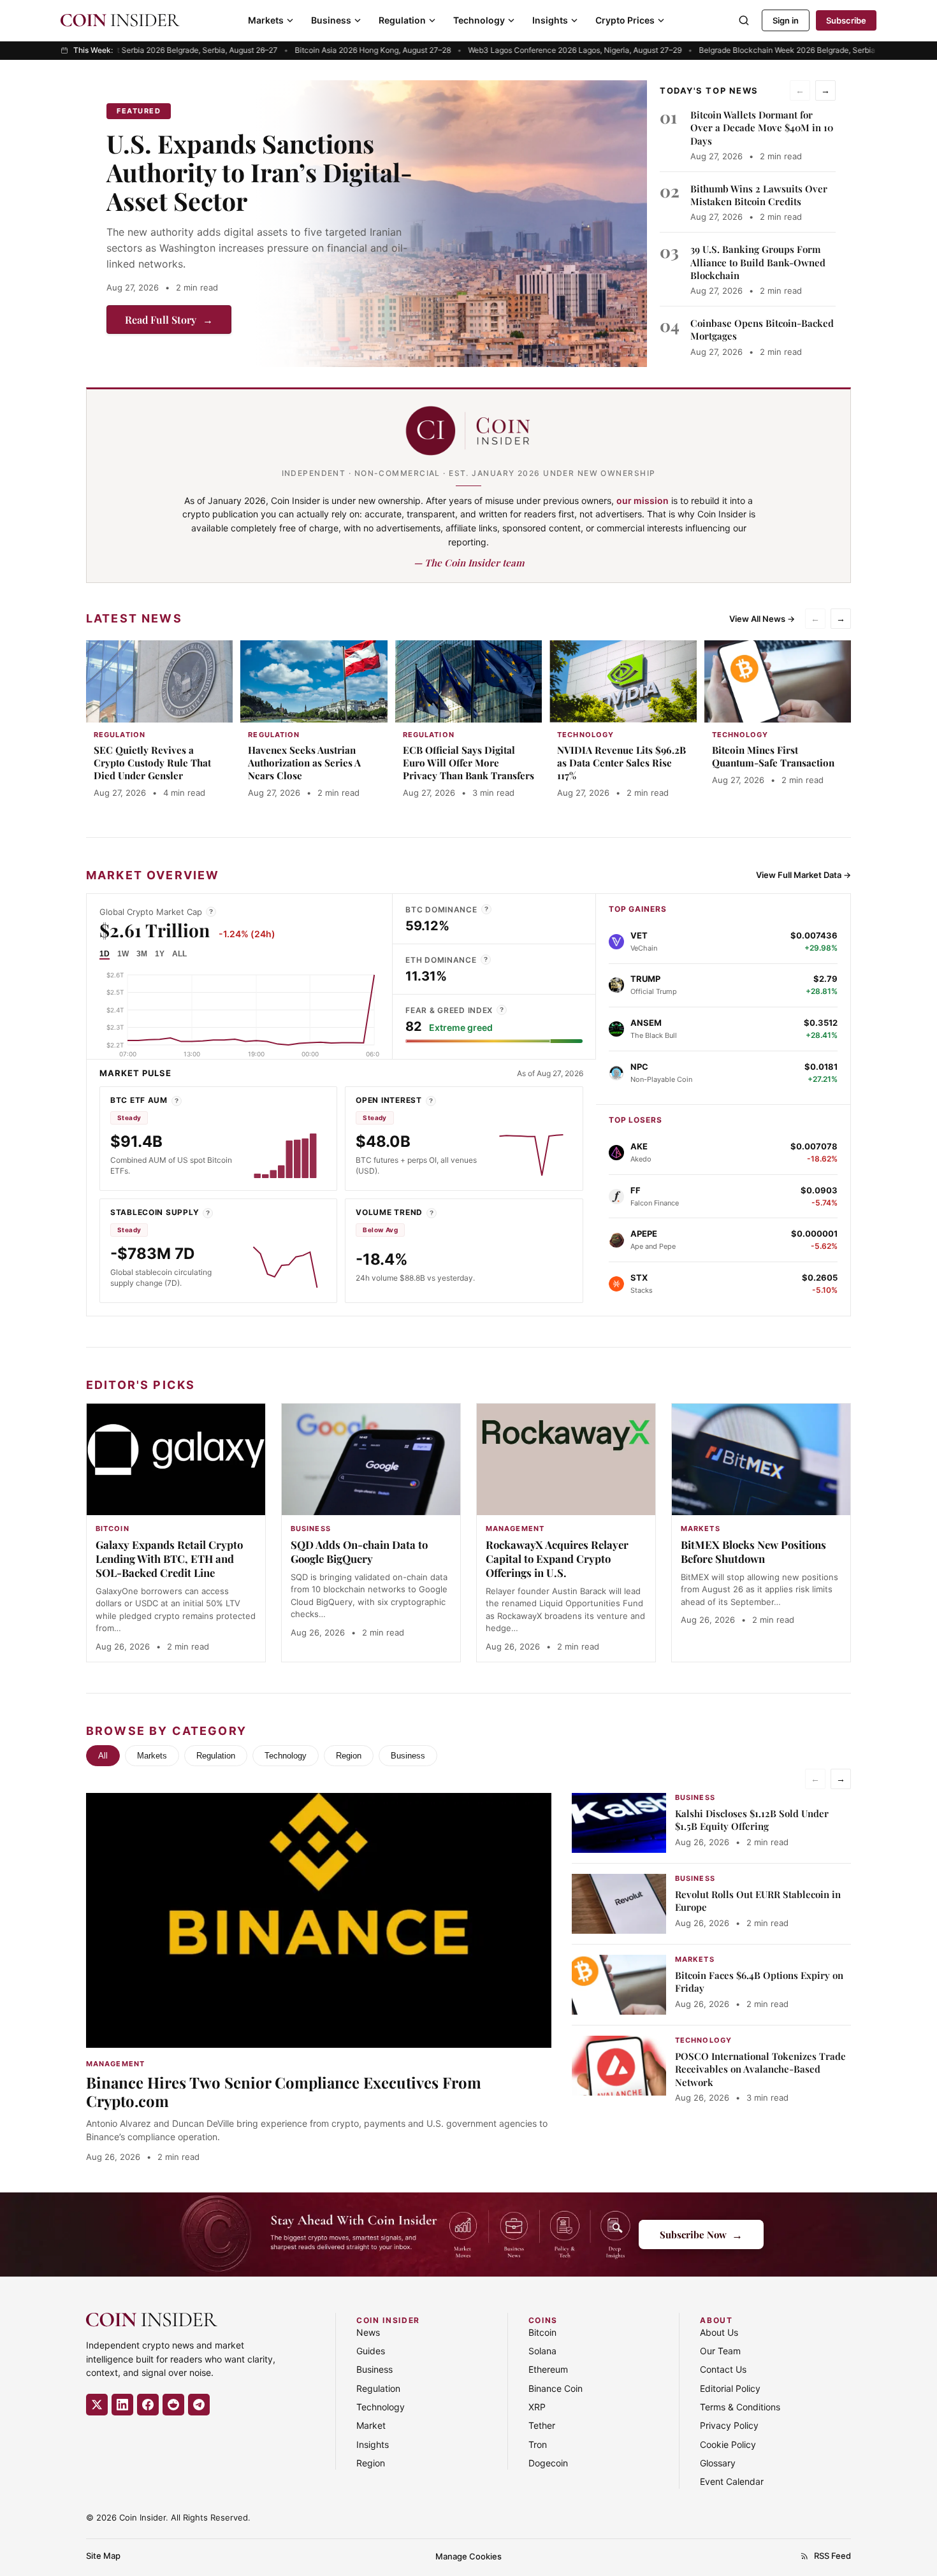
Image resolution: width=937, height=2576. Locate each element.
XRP (537, 2407)
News (368, 2332)
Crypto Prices (625, 20)
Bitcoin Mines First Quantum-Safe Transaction (773, 756)
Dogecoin (548, 2463)
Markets (266, 20)
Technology (479, 20)
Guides (371, 2351)
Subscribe (846, 20)
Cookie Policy (728, 2444)
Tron (538, 2444)
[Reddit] (173, 2405)
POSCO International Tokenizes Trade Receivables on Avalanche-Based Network (760, 2069)
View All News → (762, 619)
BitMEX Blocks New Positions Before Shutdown (753, 1551)
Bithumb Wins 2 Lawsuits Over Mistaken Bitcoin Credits (759, 195)
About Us (719, 2332)
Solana (542, 2351)
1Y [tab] (160, 954)
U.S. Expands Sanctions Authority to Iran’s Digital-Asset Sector (259, 172)
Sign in (786, 20)
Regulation (402, 20)
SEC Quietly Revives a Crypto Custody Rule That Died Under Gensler (152, 763)
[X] (97, 2405)
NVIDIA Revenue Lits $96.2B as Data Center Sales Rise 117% (621, 763)
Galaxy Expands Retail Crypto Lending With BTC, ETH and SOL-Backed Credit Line (169, 1558)
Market (371, 2425)
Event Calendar (732, 2481)
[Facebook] (148, 2405)
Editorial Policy (730, 2388)
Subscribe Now (701, 2234)
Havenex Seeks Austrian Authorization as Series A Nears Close (304, 763)
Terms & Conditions (740, 2407)
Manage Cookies (468, 2556)
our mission (643, 500)
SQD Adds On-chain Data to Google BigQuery (359, 1551)
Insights (550, 20)
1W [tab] (123, 954)
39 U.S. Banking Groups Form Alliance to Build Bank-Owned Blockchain (758, 262)
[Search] (744, 20)
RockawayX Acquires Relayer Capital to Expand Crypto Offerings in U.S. (557, 1558)
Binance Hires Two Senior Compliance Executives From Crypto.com (284, 2091)
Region (349, 1756)
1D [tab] (105, 954)
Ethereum (548, 2369)
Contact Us (723, 2369)
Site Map (103, 2556)
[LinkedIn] (122, 2405)
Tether (542, 2425)
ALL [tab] (179, 954)
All (103, 1756)
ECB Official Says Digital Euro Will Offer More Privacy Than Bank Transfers (468, 763)
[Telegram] (199, 2405)
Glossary (718, 2463)
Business (331, 20)
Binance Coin (556, 2388)
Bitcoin (542, 2332)
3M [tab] (142, 954)
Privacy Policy (729, 2425)
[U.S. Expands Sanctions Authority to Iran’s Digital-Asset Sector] (451, 224)
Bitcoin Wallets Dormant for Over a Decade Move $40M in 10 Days (762, 128)
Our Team (720, 2351)
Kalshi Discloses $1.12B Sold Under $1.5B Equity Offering (752, 1820)
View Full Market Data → (803, 875)
